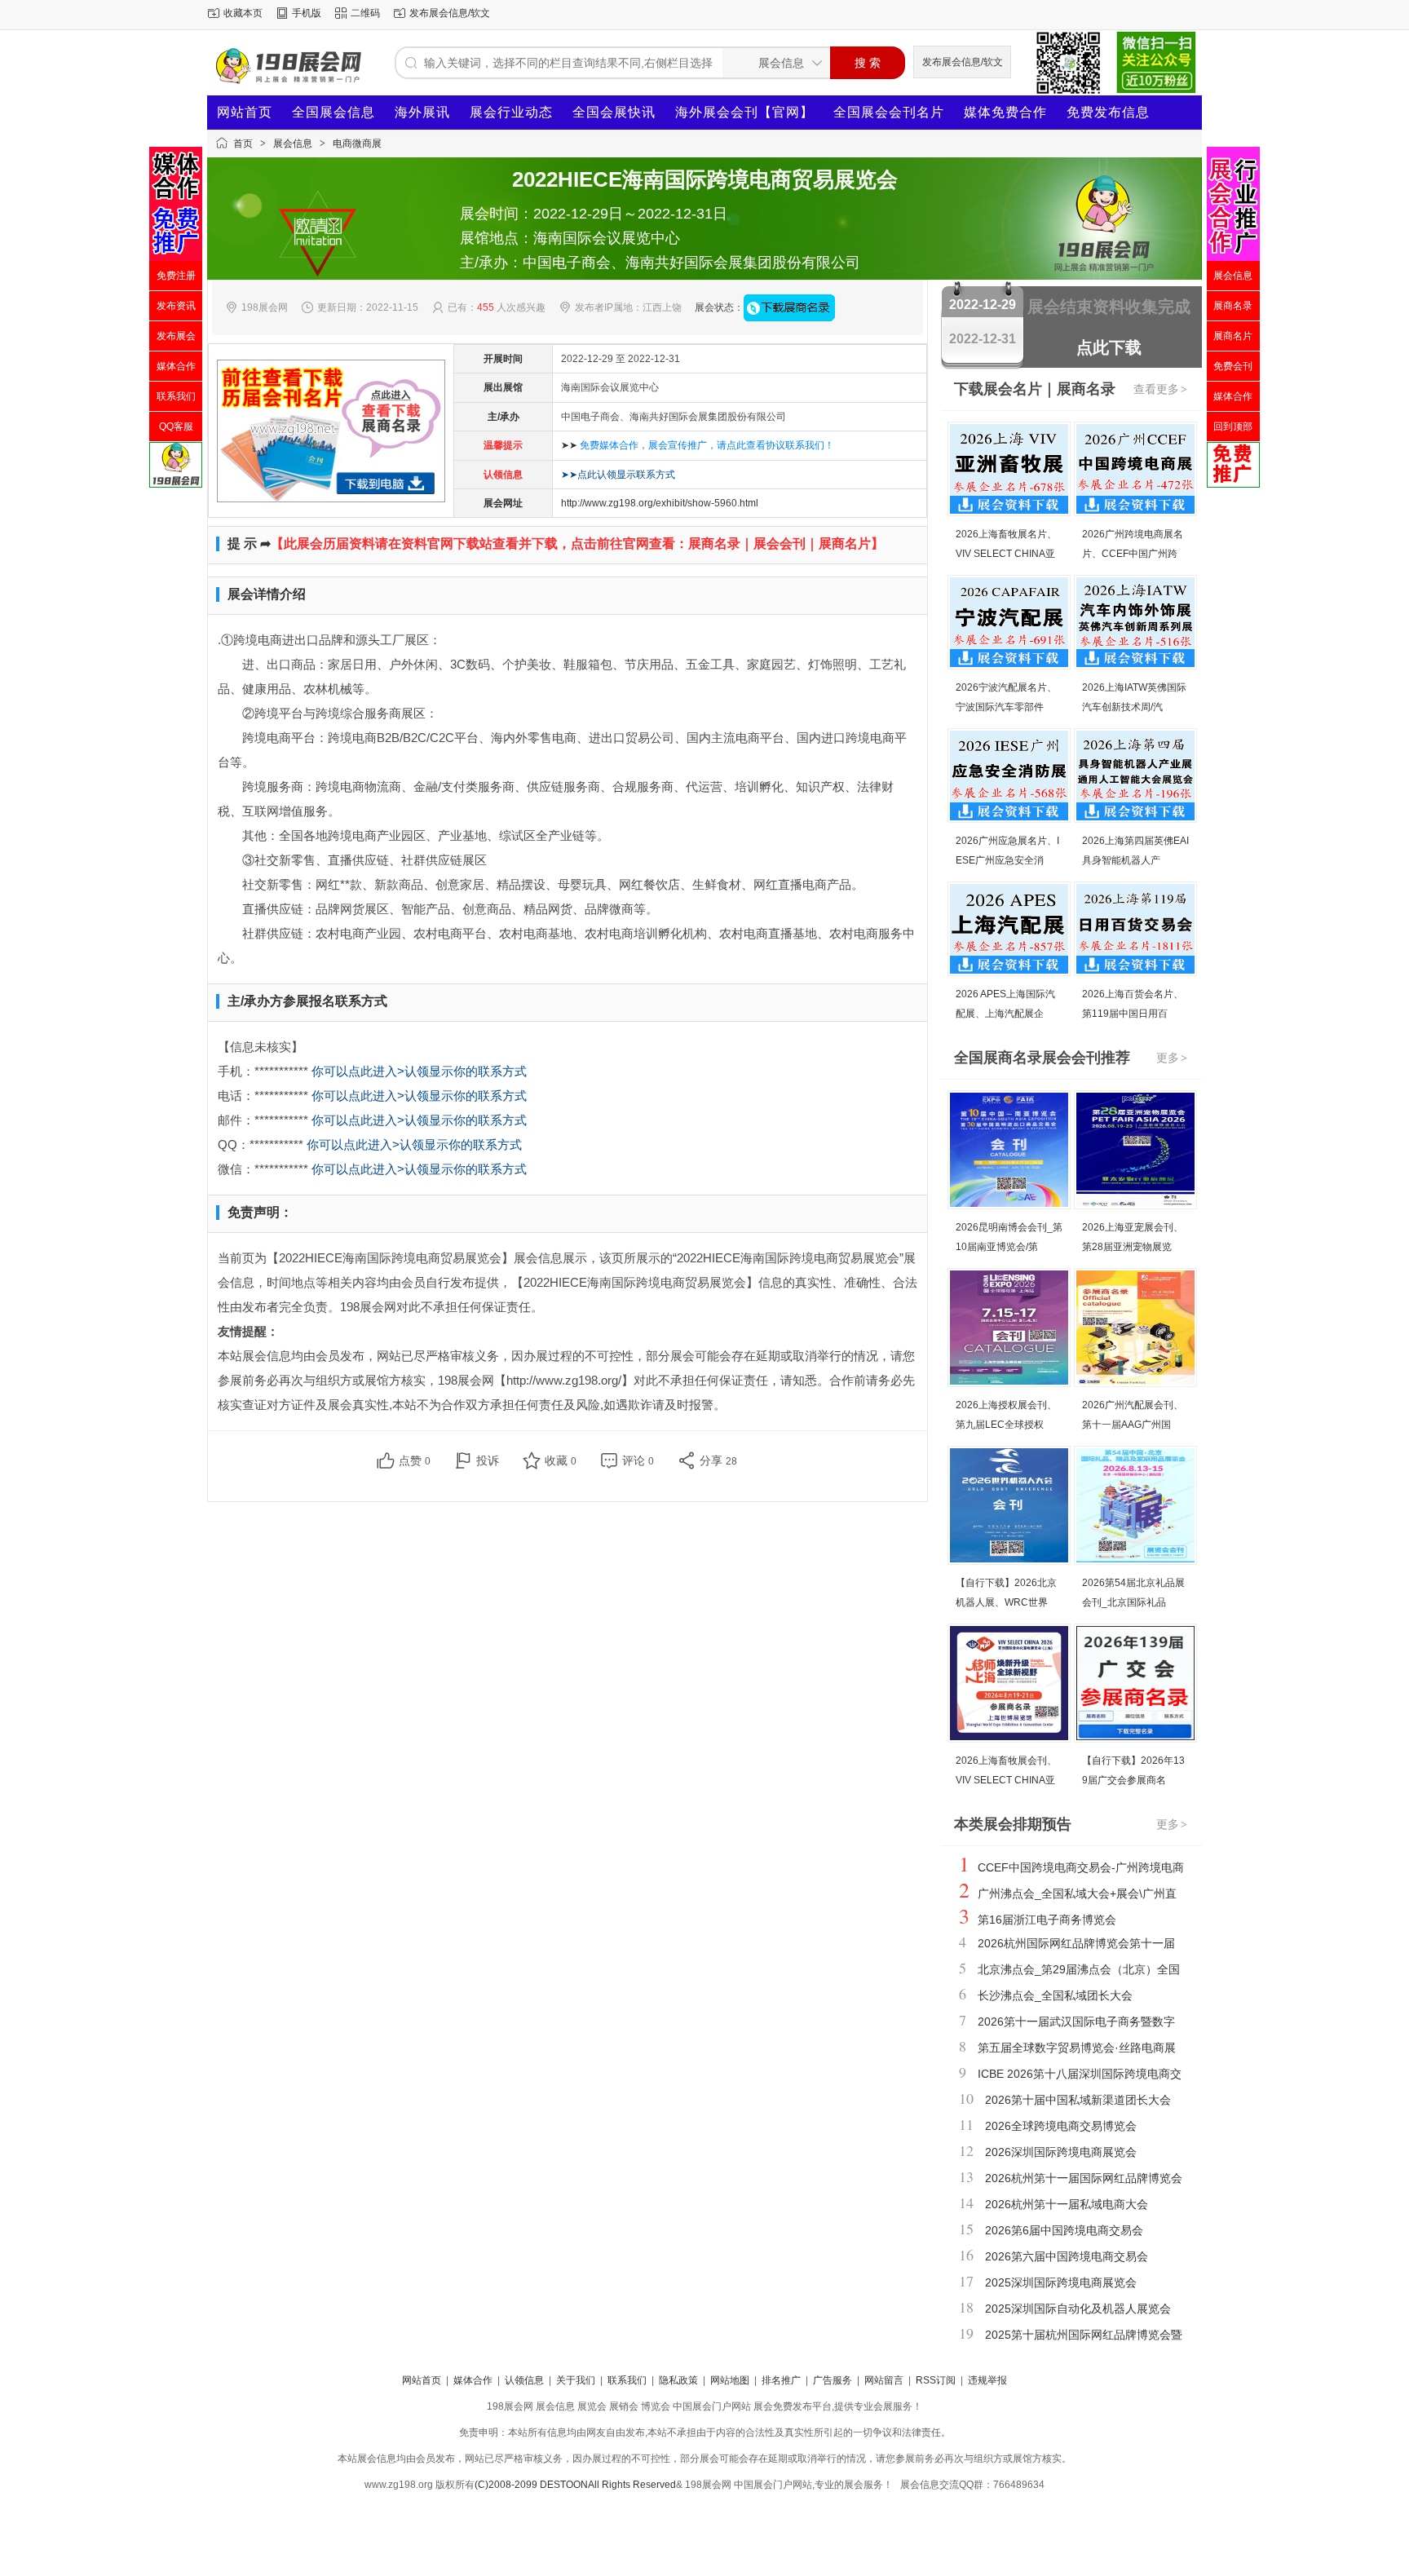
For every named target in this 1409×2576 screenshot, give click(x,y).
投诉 (488, 1460)
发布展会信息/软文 (450, 13)
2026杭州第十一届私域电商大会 (1067, 2204)
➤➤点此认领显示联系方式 (618, 475)
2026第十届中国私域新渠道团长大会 (1078, 2100)
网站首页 (245, 112)
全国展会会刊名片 (889, 112)
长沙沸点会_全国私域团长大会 (1055, 1995)
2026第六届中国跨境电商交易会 (1067, 2256)
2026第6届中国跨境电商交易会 (1064, 2230)
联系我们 (627, 2380)
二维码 (365, 13)
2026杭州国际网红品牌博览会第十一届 (1076, 1943)
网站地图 (730, 2380)
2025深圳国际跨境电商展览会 (1061, 2282)
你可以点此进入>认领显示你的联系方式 (419, 1071)
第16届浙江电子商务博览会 (1047, 1920)
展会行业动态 (511, 112)
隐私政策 (678, 2380)
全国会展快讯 (614, 112)
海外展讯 (422, 112)
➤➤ (698, 445)
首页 (243, 144)
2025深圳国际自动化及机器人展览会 (1078, 2309)
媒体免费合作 (1005, 112)
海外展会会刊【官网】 (744, 112)
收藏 (561, 1460)
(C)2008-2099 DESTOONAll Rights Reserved (575, 2485)
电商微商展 (357, 144)
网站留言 (884, 2380)
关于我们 (576, 2380)
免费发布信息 (1108, 112)
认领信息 (524, 2380)
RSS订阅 (936, 2380)
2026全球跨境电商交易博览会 (1061, 2126)
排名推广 (781, 2380)
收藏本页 (243, 13)
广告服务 (833, 2380)
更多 (1172, 1058)
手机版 (307, 13)
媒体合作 (473, 2380)
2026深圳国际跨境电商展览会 (1061, 2152)
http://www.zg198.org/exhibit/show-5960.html (660, 503)
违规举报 (987, 2380)
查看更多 (1160, 389)
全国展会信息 (333, 112)
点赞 (415, 1460)
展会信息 (293, 144)
